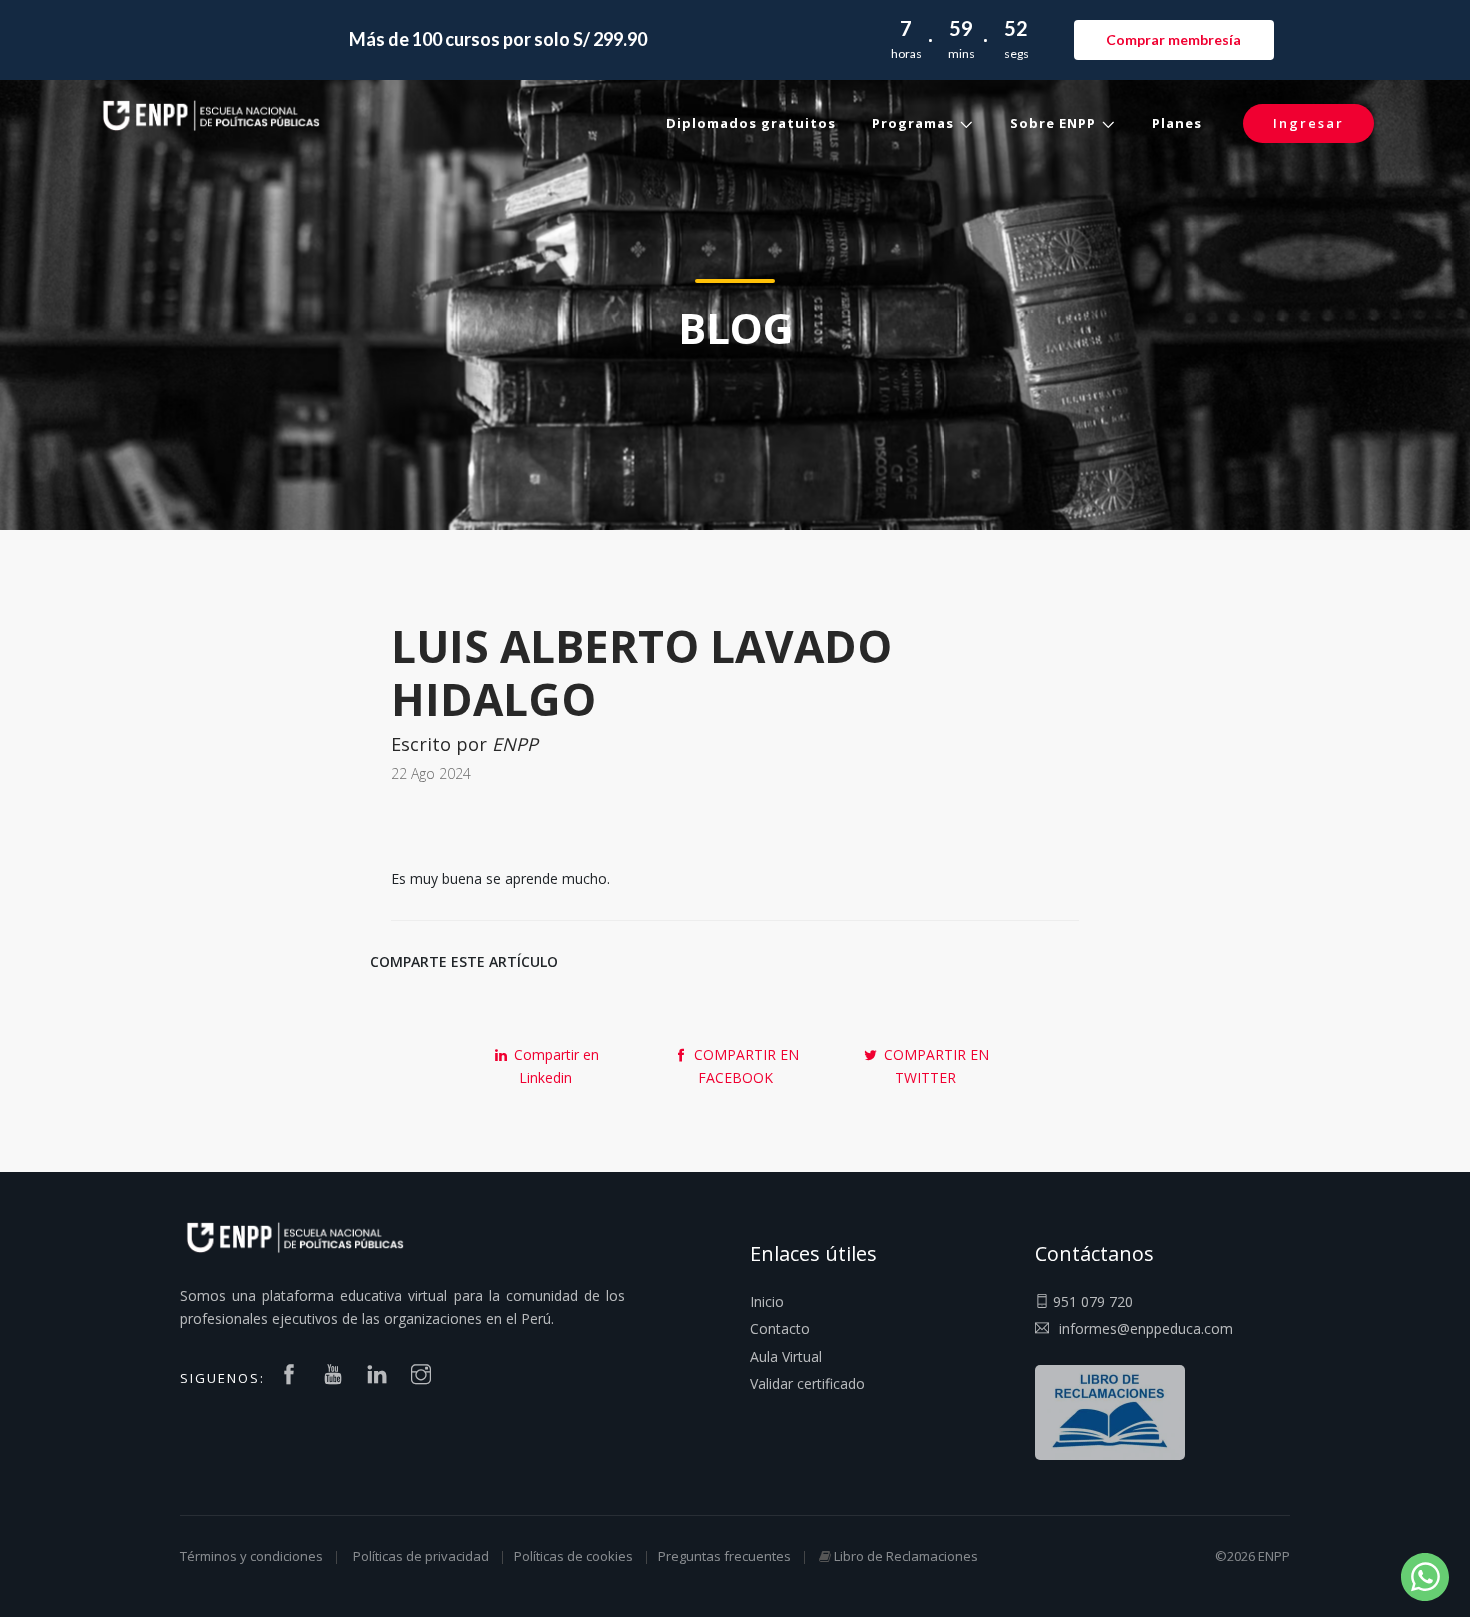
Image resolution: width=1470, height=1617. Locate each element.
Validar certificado (807, 1383)
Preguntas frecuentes (724, 1556)
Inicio (767, 1301)
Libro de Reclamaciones (906, 1556)
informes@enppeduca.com (1146, 1328)
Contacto (780, 1328)
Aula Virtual (786, 1356)
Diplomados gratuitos (751, 123)
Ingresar (1308, 123)
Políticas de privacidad (421, 1556)
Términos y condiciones (251, 1556)
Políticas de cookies (573, 1556)
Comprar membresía (1173, 39)
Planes (1177, 123)
